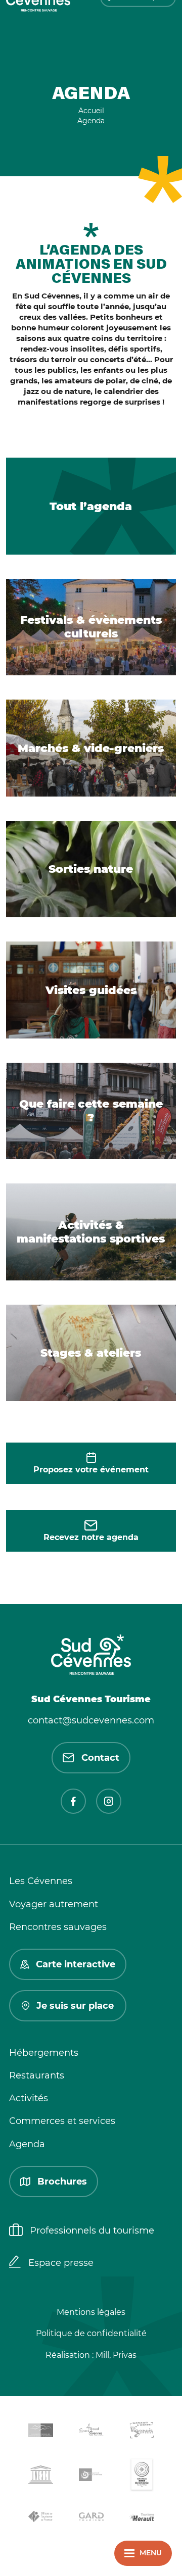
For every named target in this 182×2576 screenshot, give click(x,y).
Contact (100, 1758)
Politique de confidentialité (91, 2333)
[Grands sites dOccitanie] (142, 2477)
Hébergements (44, 2053)
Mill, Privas (116, 2355)
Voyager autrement (54, 1904)
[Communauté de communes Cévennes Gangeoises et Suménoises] (40, 2432)
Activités (29, 2098)
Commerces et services (62, 2121)
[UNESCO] (40, 2476)
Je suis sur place (75, 2006)
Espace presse (61, 2263)
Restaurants (37, 2075)
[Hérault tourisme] (142, 2518)
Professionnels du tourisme (92, 2231)
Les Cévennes (41, 1881)
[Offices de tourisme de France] (40, 2518)
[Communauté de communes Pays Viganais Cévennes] (142, 2432)
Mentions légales (91, 2312)
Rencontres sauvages (58, 1927)
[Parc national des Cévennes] (91, 2477)
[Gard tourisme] (91, 2518)
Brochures (62, 2182)
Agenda (27, 2144)
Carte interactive (76, 1964)
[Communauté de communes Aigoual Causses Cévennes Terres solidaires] (91, 2432)
